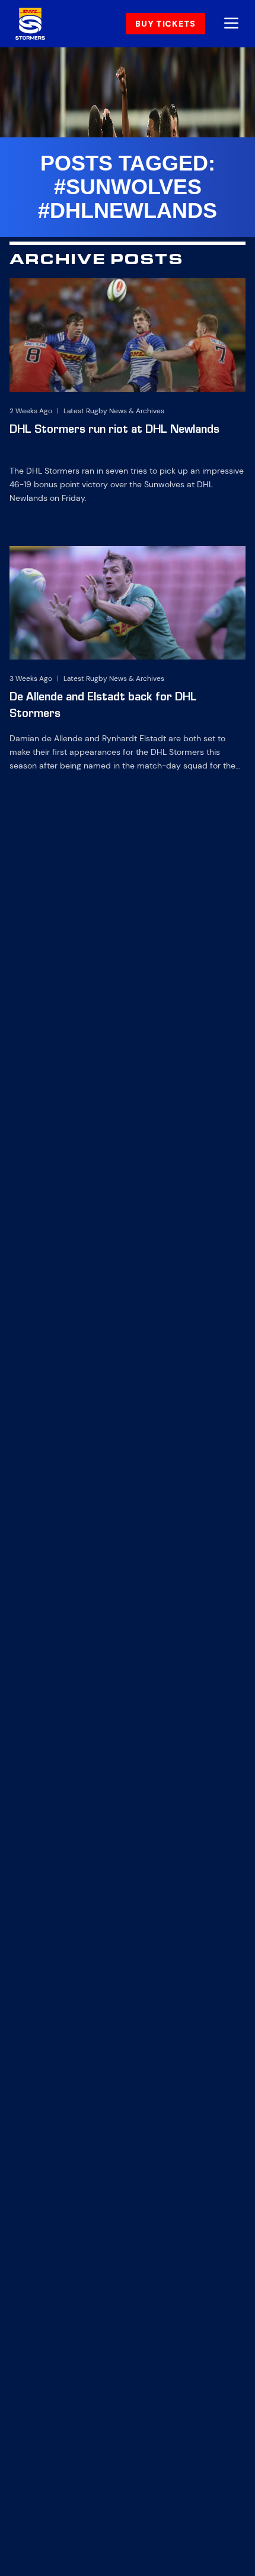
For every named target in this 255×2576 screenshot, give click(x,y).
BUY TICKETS (165, 24)
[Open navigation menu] (231, 24)
